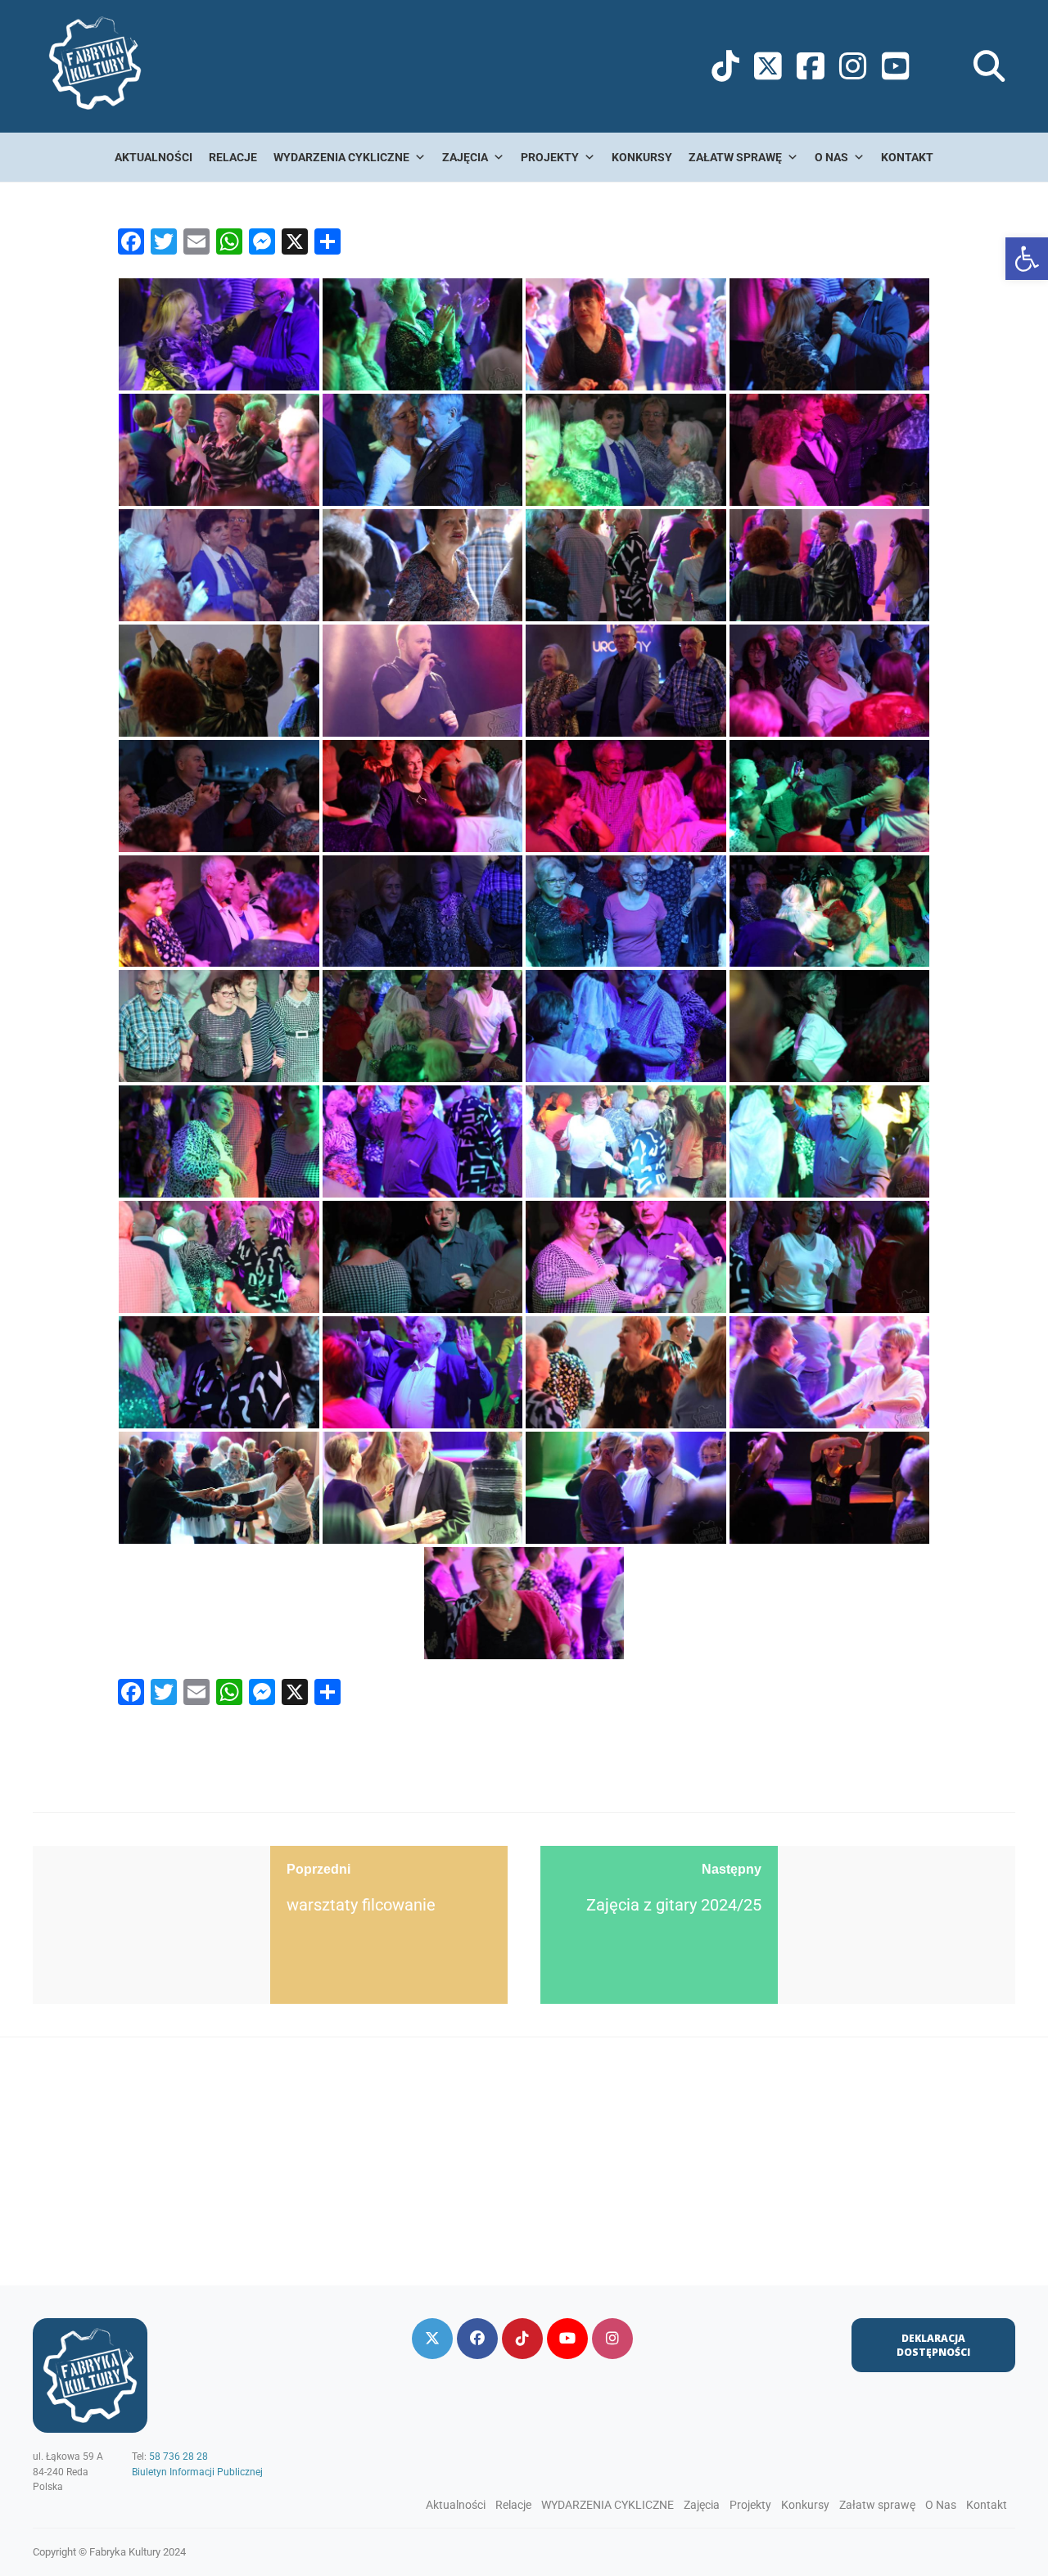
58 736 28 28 (178, 2456)
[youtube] (567, 2339)
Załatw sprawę (735, 157)
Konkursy (642, 157)
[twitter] (432, 2339)
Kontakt (907, 157)
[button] (1027, 259)
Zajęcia (465, 157)
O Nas (831, 157)
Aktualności (154, 157)
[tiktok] (522, 2339)
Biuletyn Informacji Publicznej (197, 2472)
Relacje (233, 157)
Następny (732, 1869)
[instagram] (612, 2339)
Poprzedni (318, 1869)
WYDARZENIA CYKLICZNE (341, 157)
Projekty (550, 157)
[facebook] (477, 2339)
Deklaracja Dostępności (933, 2345)
